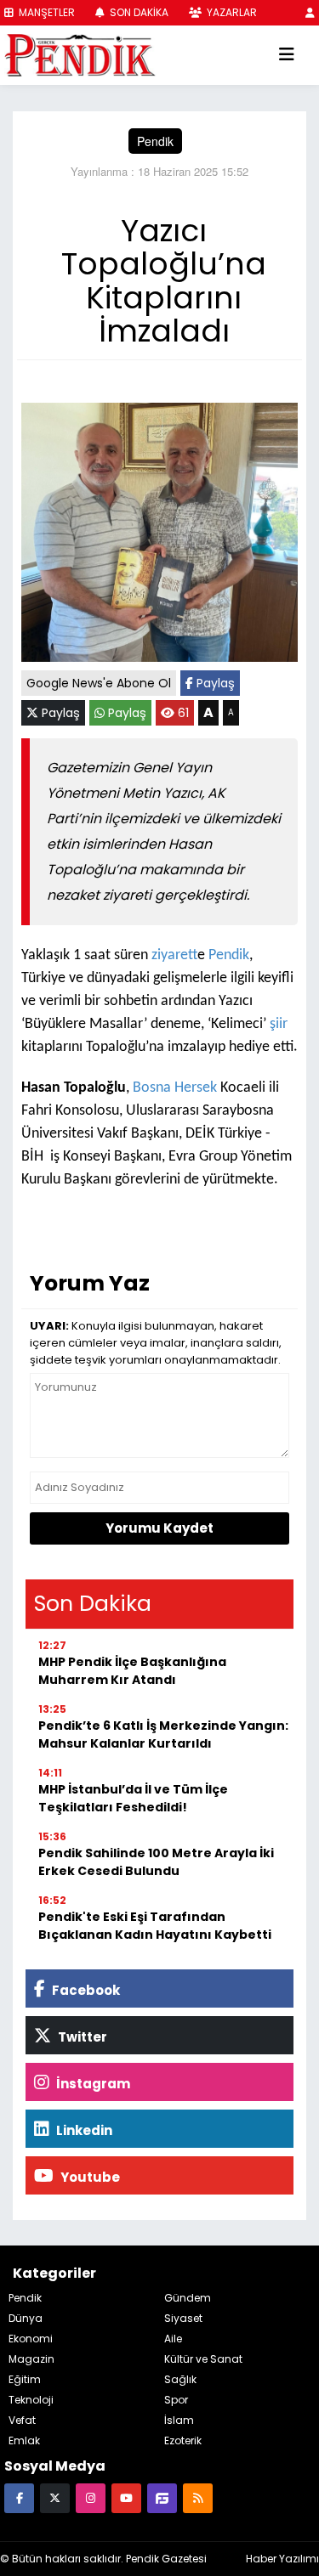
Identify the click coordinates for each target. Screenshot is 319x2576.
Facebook (85, 1990)
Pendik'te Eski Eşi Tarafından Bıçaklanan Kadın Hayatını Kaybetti (155, 1926)
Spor (176, 2400)
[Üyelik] (310, 12)
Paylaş (214, 683)
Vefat (22, 2420)
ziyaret (174, 955)
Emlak (24, 2440)
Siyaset (183, 2318)
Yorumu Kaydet (159, 1528)
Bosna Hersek (177, 1088)
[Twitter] (55, 2497)
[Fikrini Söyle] (162, 2497)
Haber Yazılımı (282, 2559)
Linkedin (83, 2130)
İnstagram (92, 2084)
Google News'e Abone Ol (99, 683)
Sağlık (180, 2379)
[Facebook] (19, 2497)
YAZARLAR (231, 12)
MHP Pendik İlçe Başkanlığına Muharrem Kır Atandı (132, 1671)
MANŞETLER (46, 12)
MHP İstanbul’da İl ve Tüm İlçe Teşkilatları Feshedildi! (133, 1798)
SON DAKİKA (138, 12)
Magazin (31, 2359)
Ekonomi (31, 2339)
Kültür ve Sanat (203, 2359)
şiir (279, 1024)
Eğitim (25, 2379)
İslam (179, 2420)
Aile (173, 2339)
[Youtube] (126, 2497)
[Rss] (198, 2497)
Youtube (89, 2177)
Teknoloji (31, 2400)
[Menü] (287, 55)
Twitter (81, 2037)
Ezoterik (183, 2440)
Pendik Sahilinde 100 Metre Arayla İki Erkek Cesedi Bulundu (156, 1862)
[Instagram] (91, 2497)
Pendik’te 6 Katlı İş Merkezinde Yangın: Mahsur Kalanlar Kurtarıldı (163, 1734)
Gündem (188, 2298)
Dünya (26, 2318)
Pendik (155, 141)
